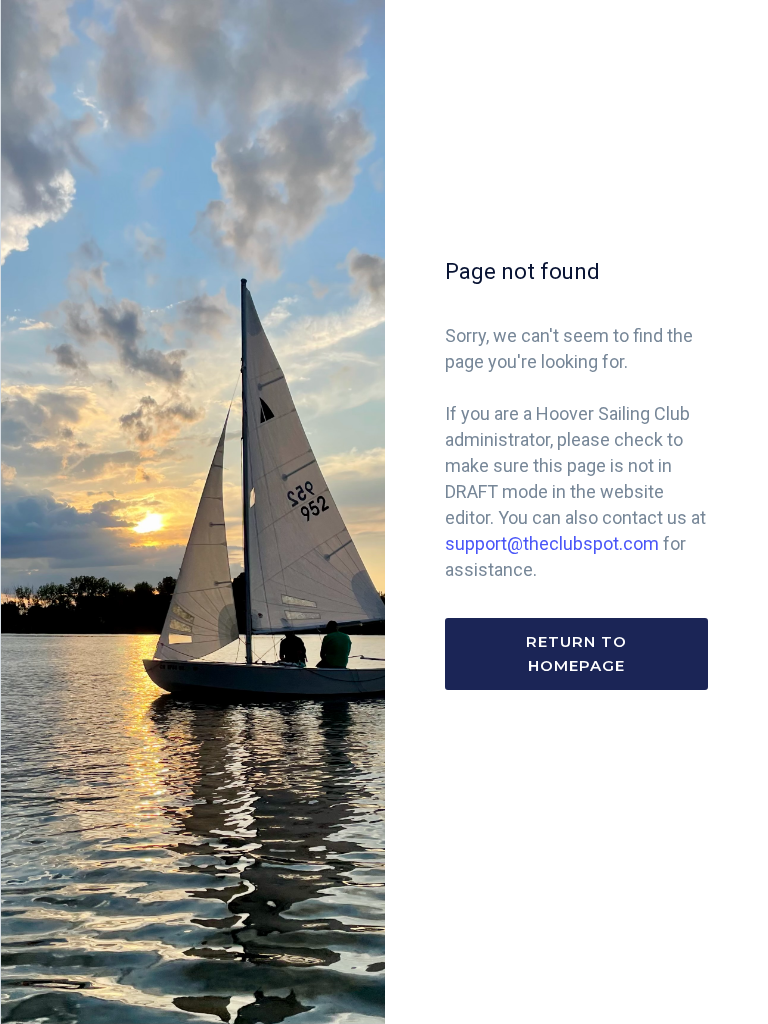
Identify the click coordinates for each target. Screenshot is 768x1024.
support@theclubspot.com (552, 543)
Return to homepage (576, 653)
